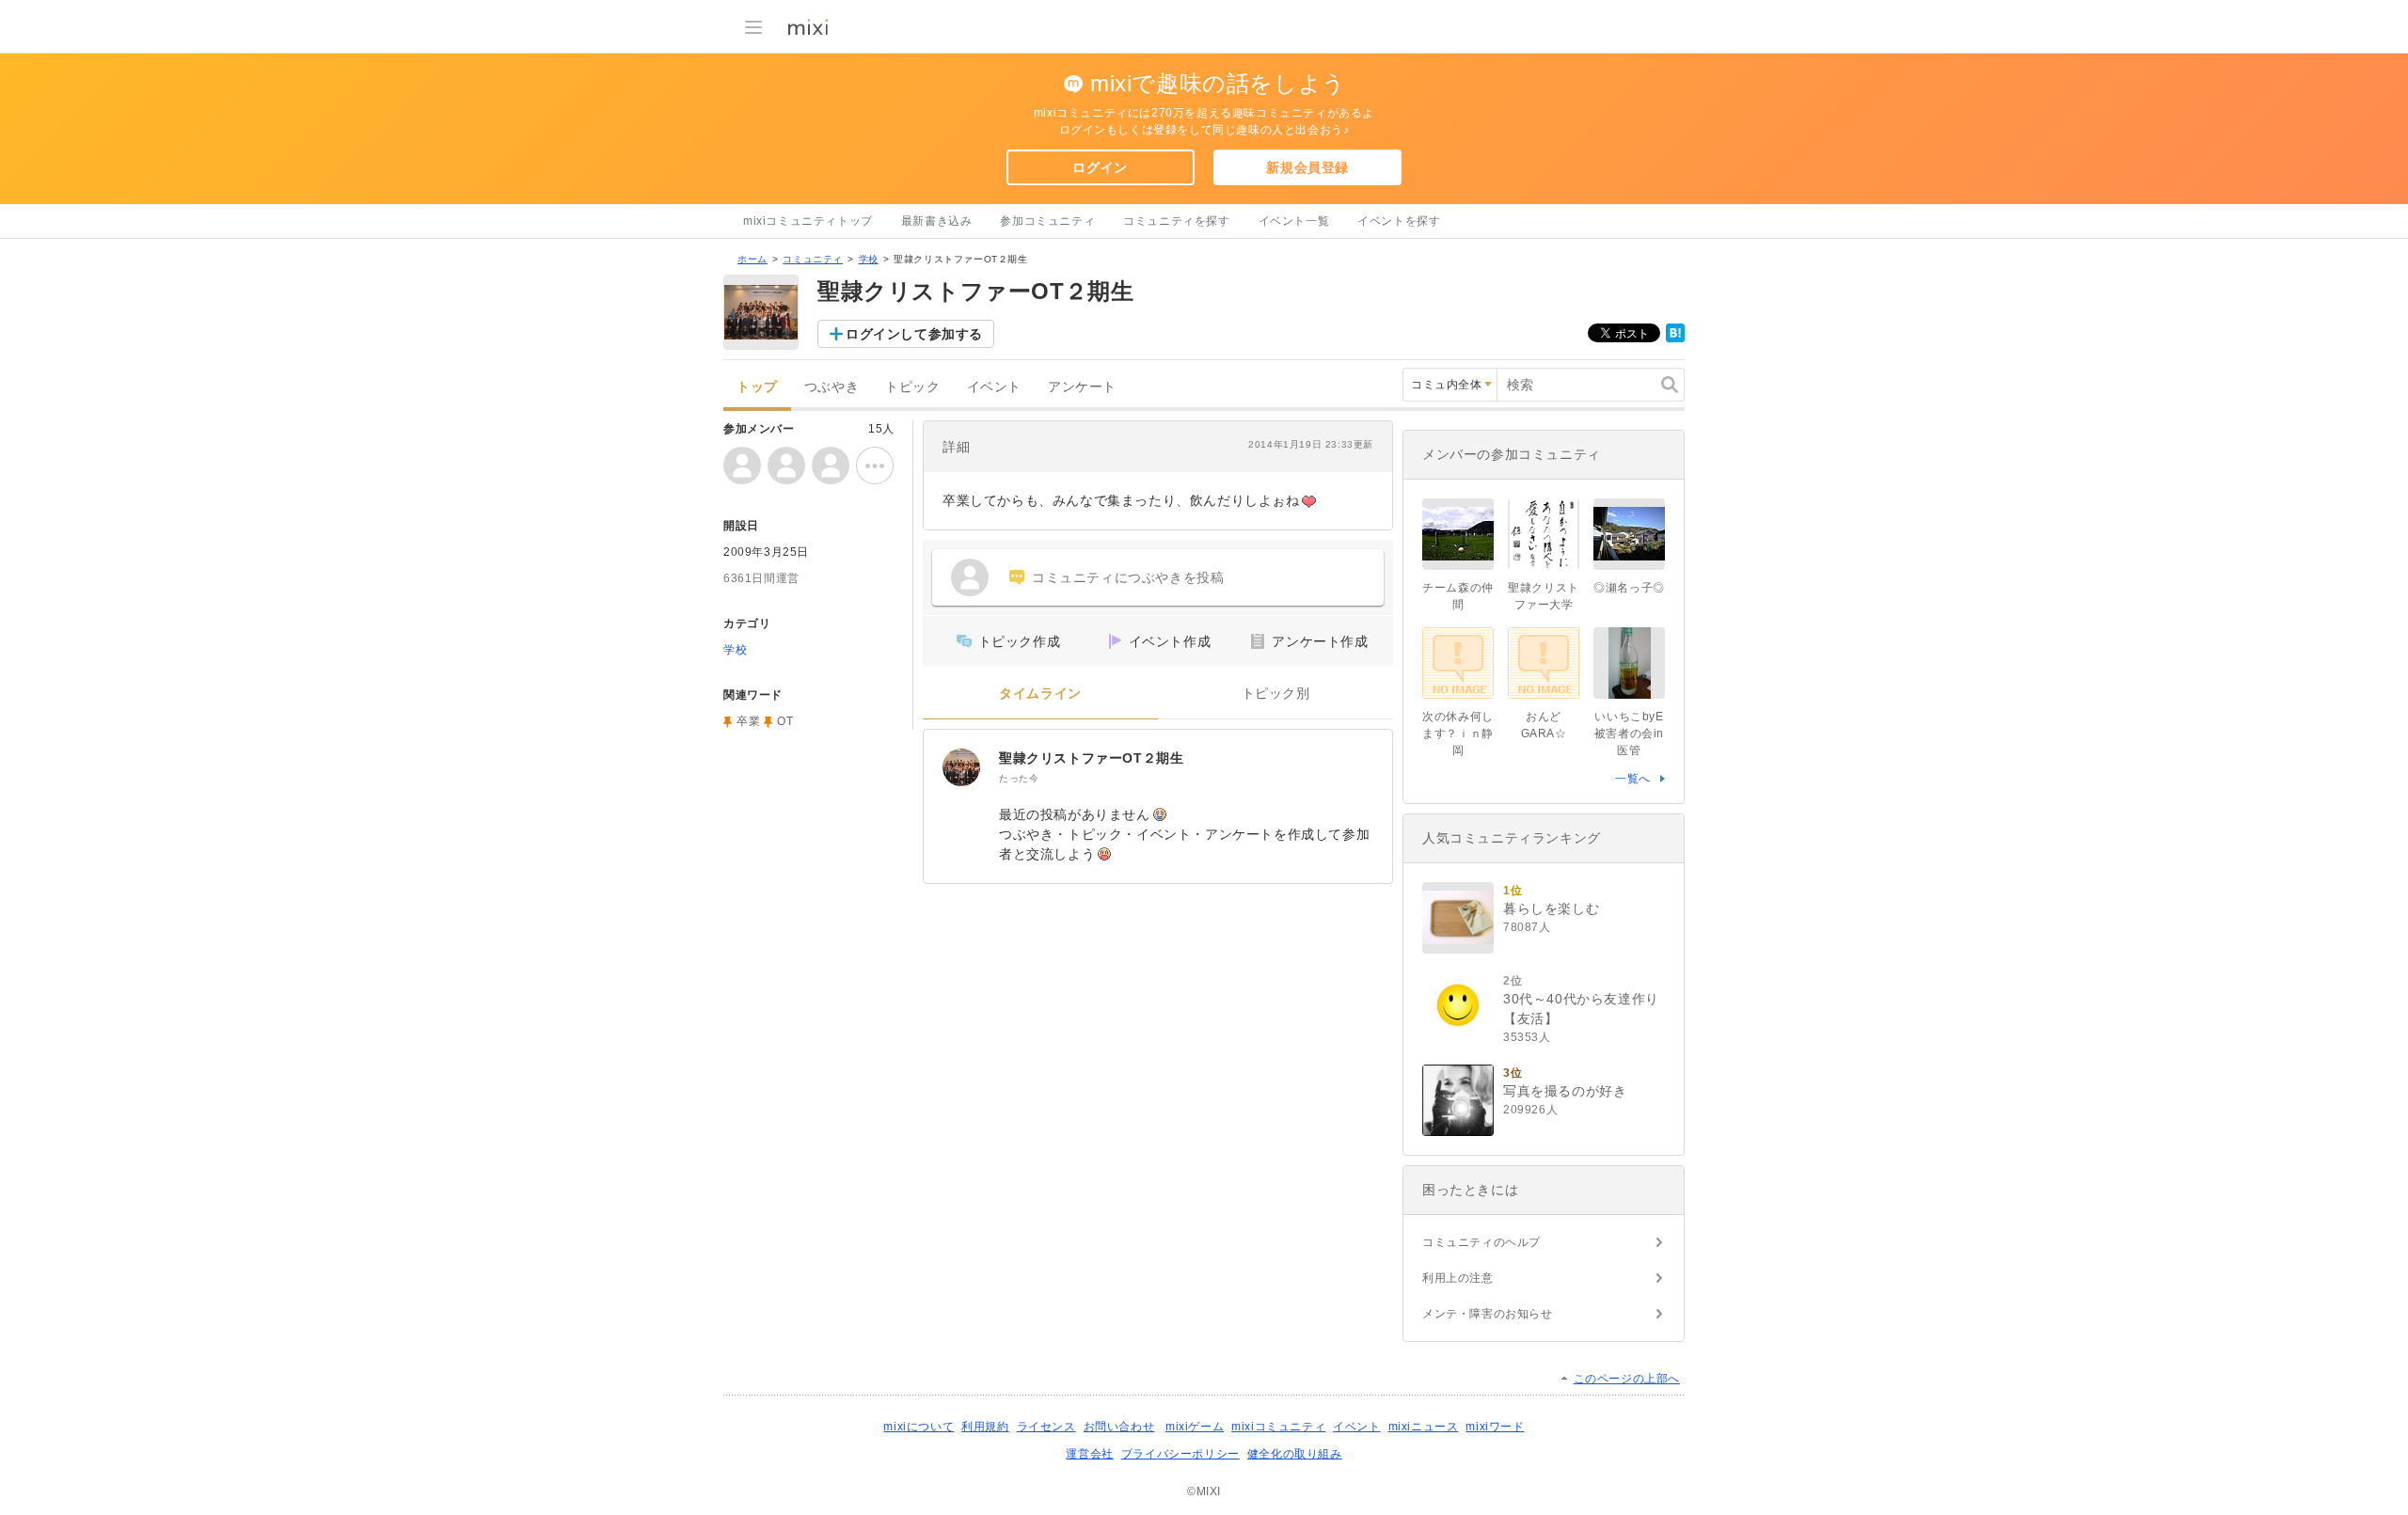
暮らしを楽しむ (1551, 908)
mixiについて (919, 1427)
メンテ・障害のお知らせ (1488, 1314)
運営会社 (1089, 1454)
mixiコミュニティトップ (808, 221)
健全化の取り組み (1295, 1454)
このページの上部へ (1627, 1379)
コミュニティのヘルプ (1481, 1242)
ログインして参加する (914, 334)
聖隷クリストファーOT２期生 (1091, 758)
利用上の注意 (1458, 1278)
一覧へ (1633, 779)
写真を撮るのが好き (1565, 1091)
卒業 (748, 721)
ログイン (1100, 167)
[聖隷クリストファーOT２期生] (961, 767)
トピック (912, 387)
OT (785, 721)
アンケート (1082, 387)
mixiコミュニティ (1278, 1427)
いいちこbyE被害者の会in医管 (1629, 734)
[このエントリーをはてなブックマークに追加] (1675, 339)
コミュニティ (813, 259)
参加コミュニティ (1047, 221)
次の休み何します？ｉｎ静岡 (1458, 734)
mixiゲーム (1195, 1427)
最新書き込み (937, 221)
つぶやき (832, 387)
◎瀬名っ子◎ (1629, 588)
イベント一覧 (1294, 221)
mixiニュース (1424, 1427)
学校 (869, 259)
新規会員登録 (1307, 167)
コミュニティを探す (1176, 221)
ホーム (752, 259)
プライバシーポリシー (1180, 1454)
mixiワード (1495, 1427)
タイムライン (1040, 694)
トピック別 (1276, 694)
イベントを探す (1399, 221)
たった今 (1019, 778)
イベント (994, 387)
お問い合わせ (1119, 1427)
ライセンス (1046, 1427)
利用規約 (985, 1427)
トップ (757, 387)
